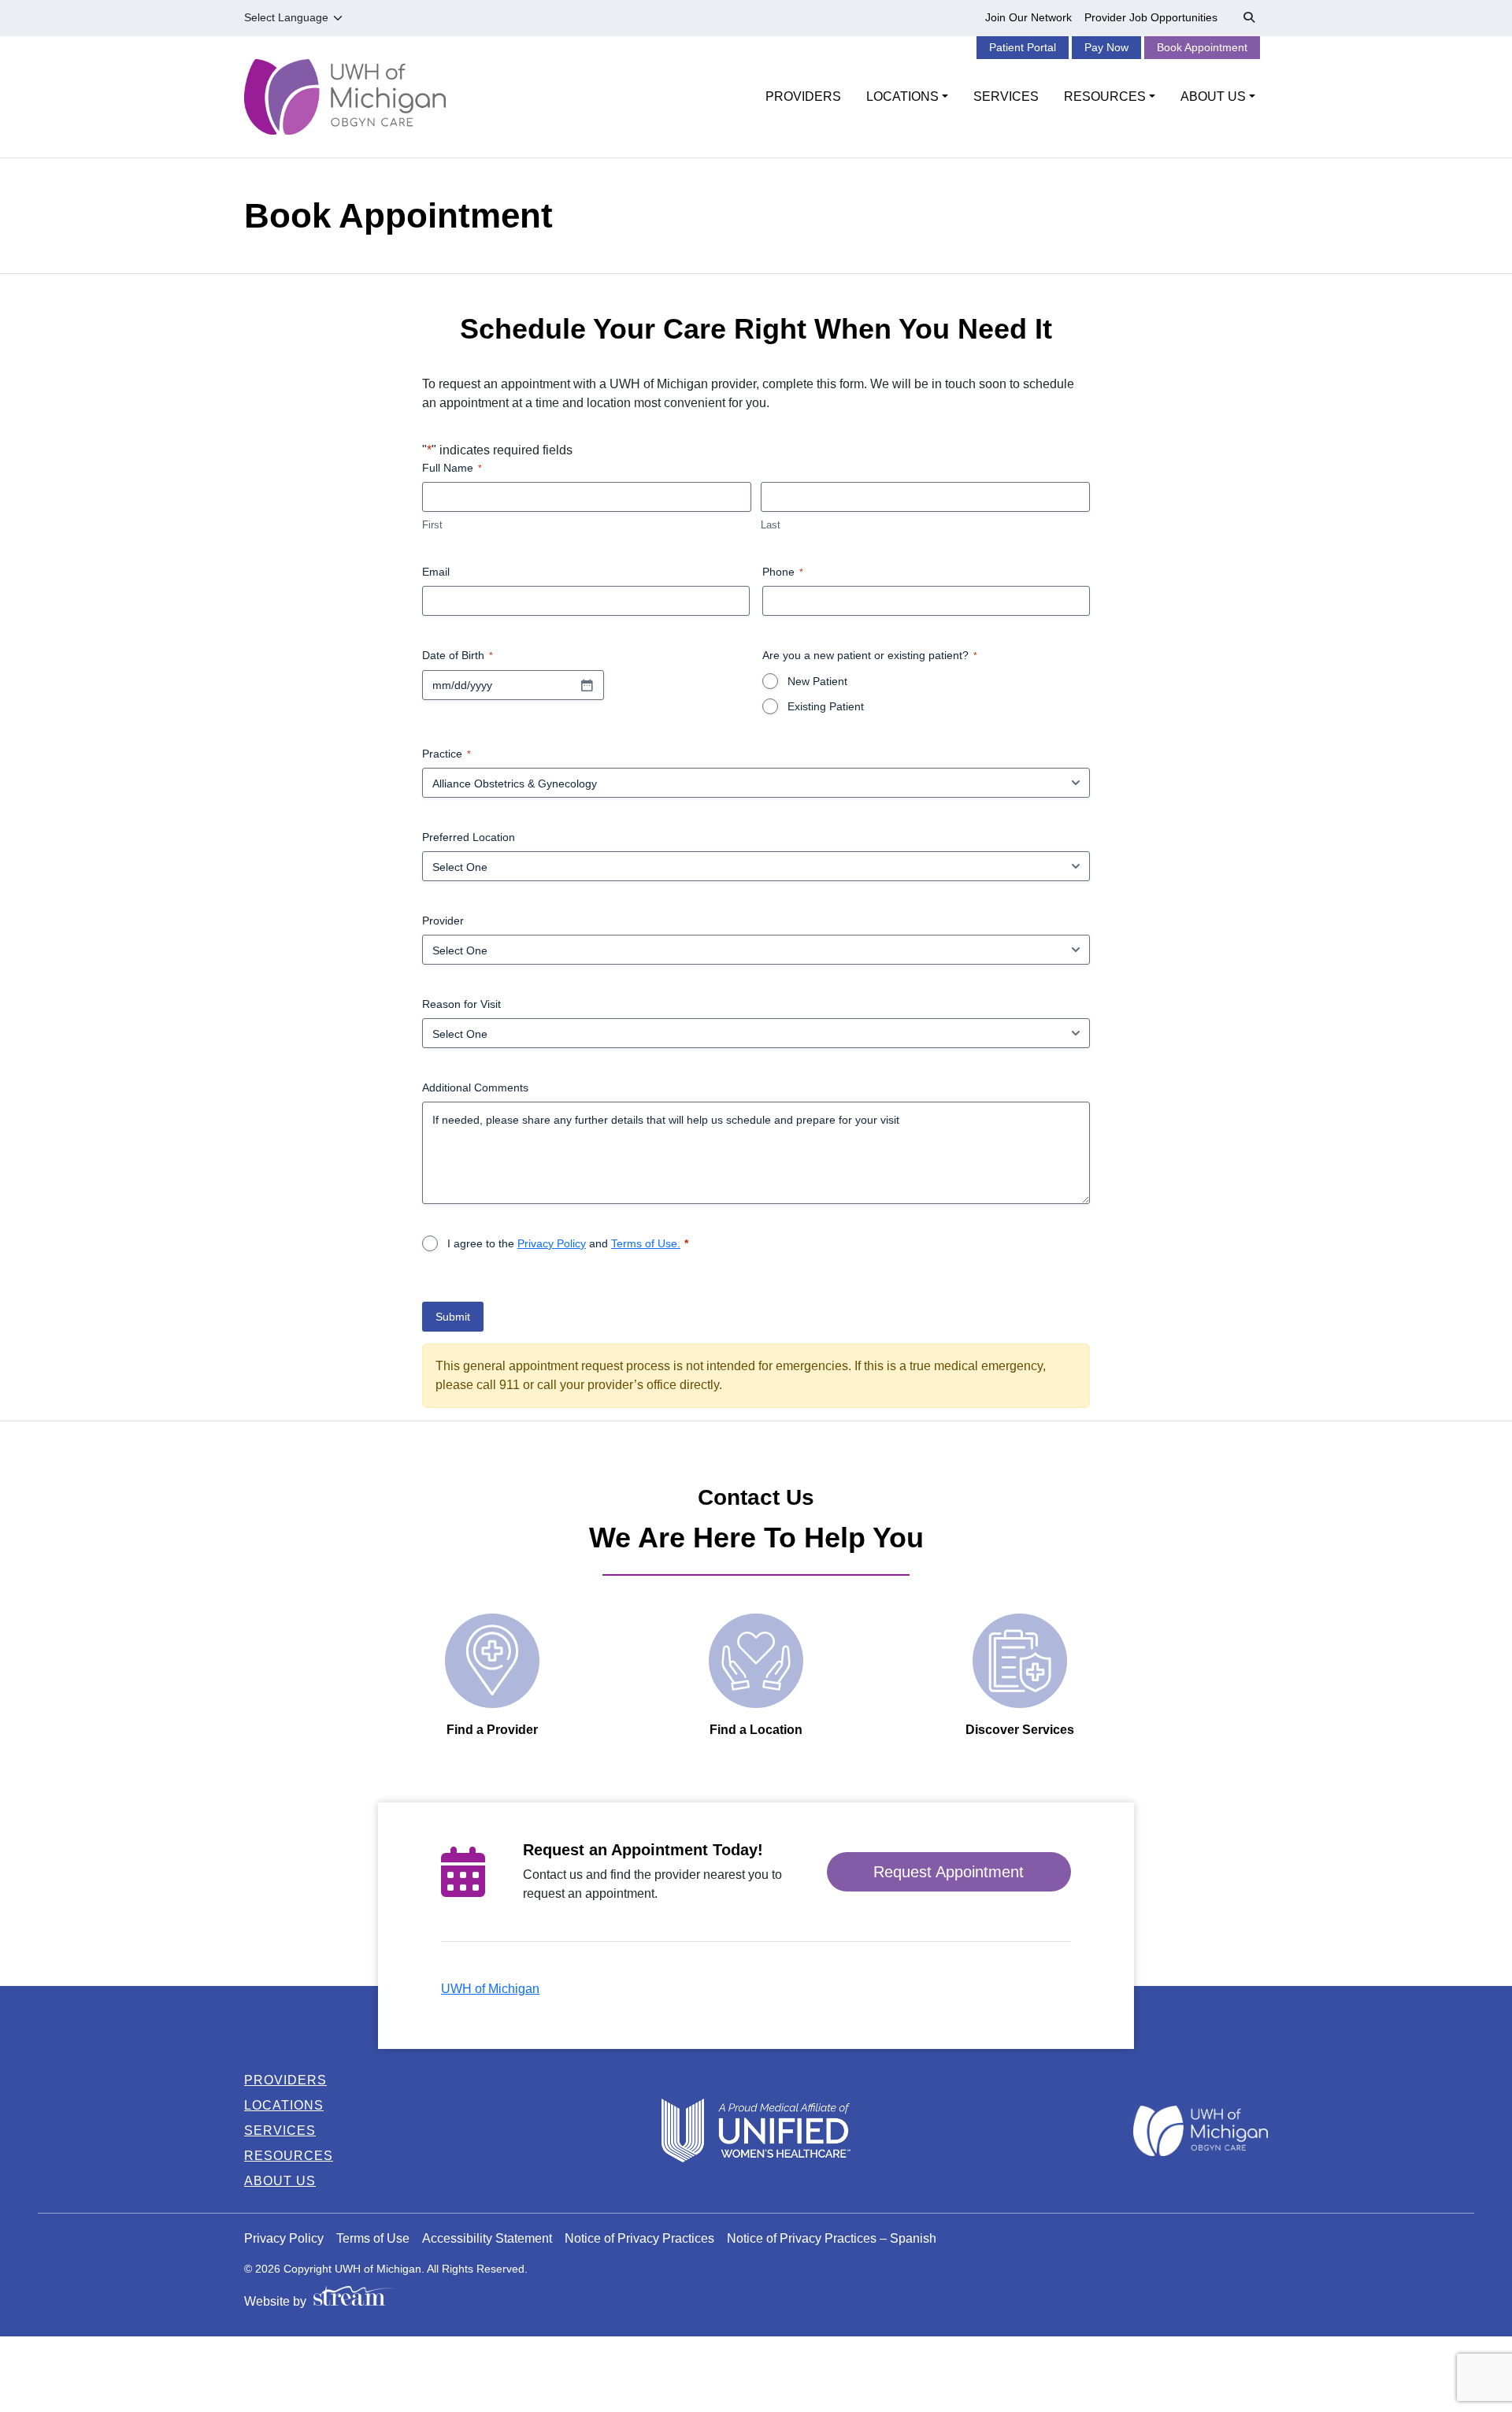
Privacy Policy (552, 1243)
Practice (447, 754)
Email (436, 572)
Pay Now (1106, 47)
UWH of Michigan (490, 1989)
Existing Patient (826, 706)
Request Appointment (949, 1872)
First (432, 525)
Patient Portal (1023, 47)
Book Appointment (1202, 47)
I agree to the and (564, 1243)
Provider (443, 921)
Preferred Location (469, 837)
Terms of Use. (646, 1243)
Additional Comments (475, 1087)
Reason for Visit (461, 1004)
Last (771, 525)
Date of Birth (458, 655)
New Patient (817, 681)
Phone (783, 572)
